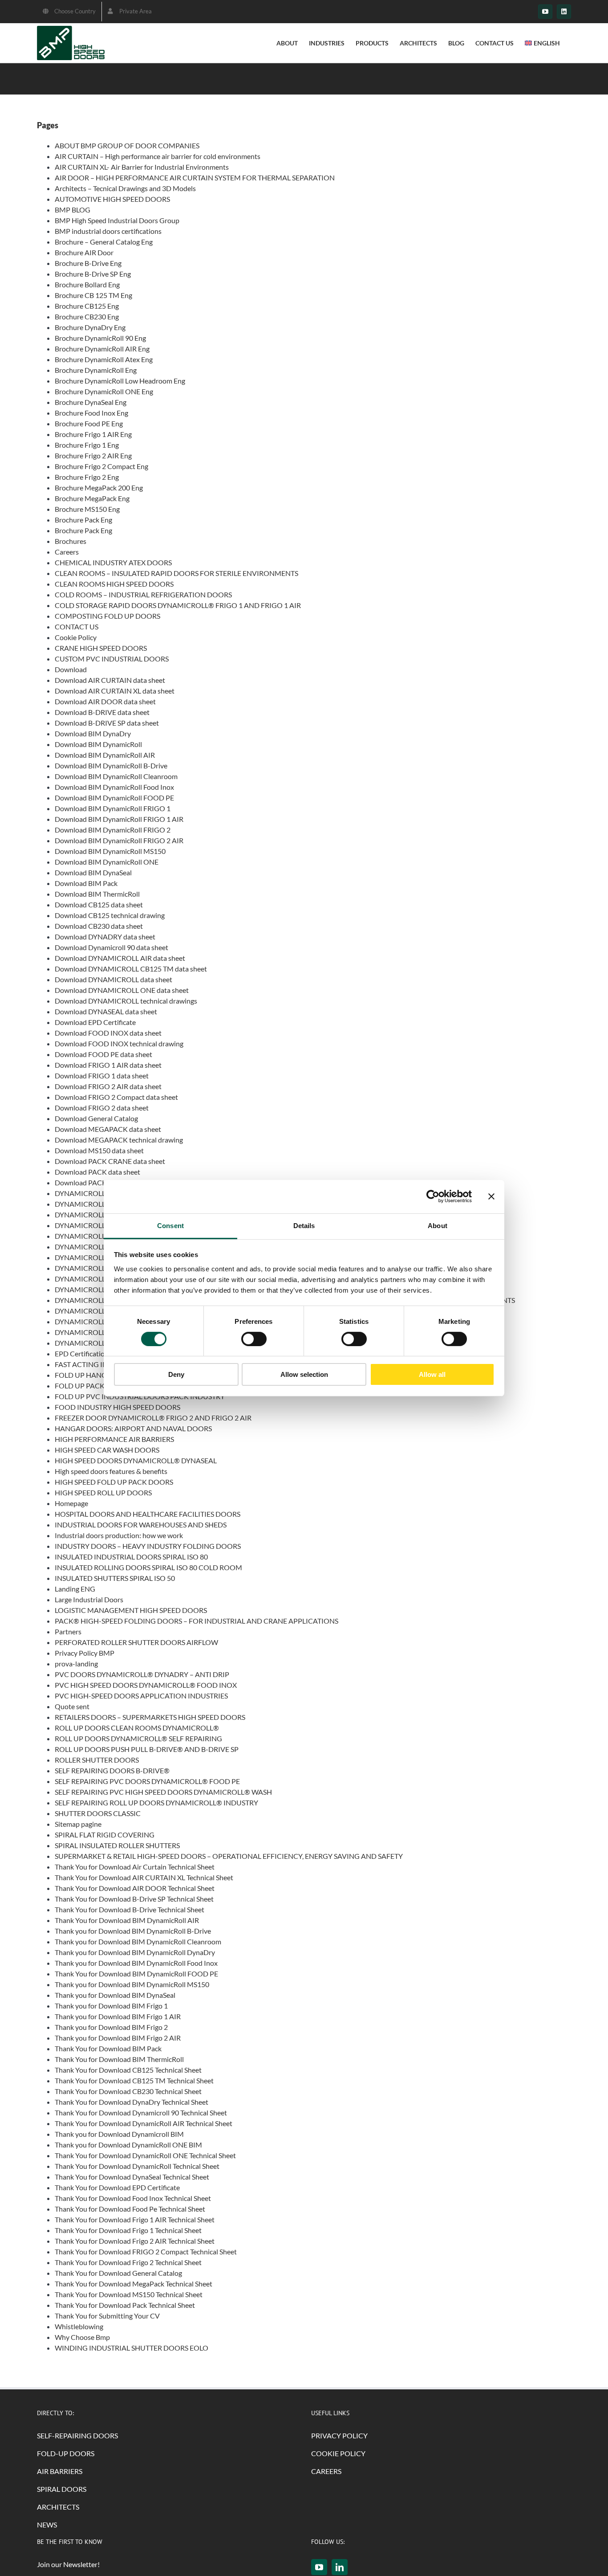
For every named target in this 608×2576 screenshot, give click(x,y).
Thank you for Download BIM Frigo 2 (111, 2027)
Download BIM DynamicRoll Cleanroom (116, 776)
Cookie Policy (76, 637)
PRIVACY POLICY (339, 2435)
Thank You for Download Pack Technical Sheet (125, 2305)
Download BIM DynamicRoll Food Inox (114, 787)
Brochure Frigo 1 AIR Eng (93, 434)
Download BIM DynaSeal (93, 872)
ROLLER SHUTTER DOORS (97, 1760)
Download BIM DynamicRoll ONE (107, 862)
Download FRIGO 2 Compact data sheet (116, 1097)
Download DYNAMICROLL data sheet (113, 979)
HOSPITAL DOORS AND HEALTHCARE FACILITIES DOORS (148, 1514)
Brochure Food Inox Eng (91, 413)
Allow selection (304, 1374)
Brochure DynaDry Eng (90, 327)
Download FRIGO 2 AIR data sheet (108, 1086)
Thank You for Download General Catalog (118, 2273)
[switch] (254, 1339)
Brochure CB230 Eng (87, 316)
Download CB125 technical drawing (110, 915)
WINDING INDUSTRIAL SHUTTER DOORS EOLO (132, 2348)
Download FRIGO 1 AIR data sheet (108, 1065)
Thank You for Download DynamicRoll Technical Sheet (137, 2166)
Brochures (71, 541)
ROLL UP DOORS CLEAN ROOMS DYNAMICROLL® (137, 1728)
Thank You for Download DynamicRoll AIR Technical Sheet (144, 2123)
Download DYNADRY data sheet (105, 937)
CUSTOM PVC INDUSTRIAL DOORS (112, 659)
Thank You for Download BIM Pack (108, 2048)
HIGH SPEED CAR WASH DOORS (107, 1450)
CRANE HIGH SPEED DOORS (101, 648)
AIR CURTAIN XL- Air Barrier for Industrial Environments (142, 167)
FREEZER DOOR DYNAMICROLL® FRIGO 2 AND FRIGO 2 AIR (153, 1418)
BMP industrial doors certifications (108, 231)
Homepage (71, 1503)
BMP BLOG (73, 210)
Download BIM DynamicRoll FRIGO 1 (113, 808)
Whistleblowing (79, 2326)
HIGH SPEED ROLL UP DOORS (103, 1492)
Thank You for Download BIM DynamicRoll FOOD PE (136, 1974)
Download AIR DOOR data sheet (105, 701)
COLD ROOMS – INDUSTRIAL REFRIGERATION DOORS (143, 594)
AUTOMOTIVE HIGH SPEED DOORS (112, 199)
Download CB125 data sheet (99, 904)
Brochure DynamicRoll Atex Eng (104, 359)
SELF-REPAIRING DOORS (77, 2435)
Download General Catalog (96, 1118)
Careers (67, 552)
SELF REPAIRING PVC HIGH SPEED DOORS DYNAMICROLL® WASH (163, 1792)
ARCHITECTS (58, 2507)
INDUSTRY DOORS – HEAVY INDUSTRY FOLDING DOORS (148, 1546)
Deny (176, 1374)
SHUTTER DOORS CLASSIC (98, 1813)
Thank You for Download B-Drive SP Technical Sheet (134, 1899)
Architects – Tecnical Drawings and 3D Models (125, 188)
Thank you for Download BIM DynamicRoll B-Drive (133, 1931)
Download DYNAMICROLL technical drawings (126, 1001)
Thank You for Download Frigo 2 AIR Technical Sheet (135, 2241)
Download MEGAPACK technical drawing (119, 1140)
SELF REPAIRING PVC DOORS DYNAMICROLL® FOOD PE (147, 1781)
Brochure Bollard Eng (87, 284)
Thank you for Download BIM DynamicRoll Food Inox (136, 1963)
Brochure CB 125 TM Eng (93, 295)
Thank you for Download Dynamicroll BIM (119, 2134)
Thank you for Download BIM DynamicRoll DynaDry (135, 1952)
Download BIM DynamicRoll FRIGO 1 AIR (119, 819)
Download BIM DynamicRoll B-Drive (111, 765)
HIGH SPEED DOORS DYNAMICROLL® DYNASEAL (136, 1460)
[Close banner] (491, 1196)
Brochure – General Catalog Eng (104, 242)
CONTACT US (77, 627)
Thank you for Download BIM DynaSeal (115, 1995)
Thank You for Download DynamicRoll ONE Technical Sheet (145, 2155)
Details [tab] (304, 1225)
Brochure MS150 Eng (87, 509)
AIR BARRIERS (60, 2471)
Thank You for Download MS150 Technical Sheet (129, 2294)
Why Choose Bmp (82, 2337)
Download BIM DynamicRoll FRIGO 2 (113, 830)
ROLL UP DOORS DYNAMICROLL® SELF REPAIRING (138, 1738)
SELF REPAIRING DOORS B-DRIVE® (112, 1770)
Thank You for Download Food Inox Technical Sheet (133, 2198)
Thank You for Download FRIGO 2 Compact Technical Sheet (146, 2251)
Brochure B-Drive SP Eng (93, 274)
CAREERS (326, 2471)
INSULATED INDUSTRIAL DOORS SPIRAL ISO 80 (131, 1557)
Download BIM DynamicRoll (98, 744)
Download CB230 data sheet (99, 926)
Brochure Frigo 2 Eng (87, 477)
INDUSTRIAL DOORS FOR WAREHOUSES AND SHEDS (141, 1525)
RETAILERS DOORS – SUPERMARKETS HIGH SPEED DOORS (150, 1717)
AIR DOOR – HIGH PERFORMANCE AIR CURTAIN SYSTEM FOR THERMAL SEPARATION (195, 178)
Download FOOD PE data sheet (103, 1054)
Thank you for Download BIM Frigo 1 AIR (118, 2016)
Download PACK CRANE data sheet (110, 1161)
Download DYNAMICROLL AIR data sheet (120, 958)
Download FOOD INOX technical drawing (119, 1043)
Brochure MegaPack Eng (92, 498)
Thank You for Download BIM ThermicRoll (119, 2059)
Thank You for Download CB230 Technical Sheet (128, 2091)
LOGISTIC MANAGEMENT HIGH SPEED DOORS (131, 1610)
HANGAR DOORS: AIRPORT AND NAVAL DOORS (133, 1428)
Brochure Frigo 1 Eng (87, 445)
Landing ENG (75, 1589)
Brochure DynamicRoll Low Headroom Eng (120, 381)
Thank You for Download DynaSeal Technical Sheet (132, 2177)
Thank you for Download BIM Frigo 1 (111, 2006)
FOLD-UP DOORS (66, 2453)
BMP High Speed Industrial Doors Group (117, 220)
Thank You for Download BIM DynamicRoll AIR (127, 1920)
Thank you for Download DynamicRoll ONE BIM (128, 2145)
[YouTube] (319, 2567)
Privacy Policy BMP (85, 1653)
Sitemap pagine (78, 1824)
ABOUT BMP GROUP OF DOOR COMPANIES (127, 145)
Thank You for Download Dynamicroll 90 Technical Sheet (141, 2113)
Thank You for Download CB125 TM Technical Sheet (134, 2080)
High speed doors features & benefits (111, 1471)
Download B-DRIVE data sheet (102, 712)
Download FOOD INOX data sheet (108, 1033)
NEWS (47, 2525)
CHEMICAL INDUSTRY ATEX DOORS (113, 562)
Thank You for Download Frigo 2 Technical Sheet (128, 2262)
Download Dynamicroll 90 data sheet (111, 947)
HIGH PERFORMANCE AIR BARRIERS (114, 1439)
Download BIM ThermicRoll (97, 894)
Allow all (432, 1374)
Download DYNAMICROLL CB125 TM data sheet (131, 969)
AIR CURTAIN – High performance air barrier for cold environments (158, 156)
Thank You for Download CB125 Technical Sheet (128, 2070)
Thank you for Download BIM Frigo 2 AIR (118, 2038)
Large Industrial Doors (89, 1599)
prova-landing (76, 1664)
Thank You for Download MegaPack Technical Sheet (134, 2284)
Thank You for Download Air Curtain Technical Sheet (135, 1867)
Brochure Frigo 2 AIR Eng (93, 455)
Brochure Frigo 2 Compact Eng (101, 466)
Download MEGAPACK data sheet (108, 1129)
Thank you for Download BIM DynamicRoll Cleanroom (138, 1941)
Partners (68, 1631)
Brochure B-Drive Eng (88, 263)
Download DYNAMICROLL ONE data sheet (122, 990)
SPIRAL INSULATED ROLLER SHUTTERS (117, 1845)
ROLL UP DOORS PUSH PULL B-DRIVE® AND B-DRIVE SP (147, 1749)
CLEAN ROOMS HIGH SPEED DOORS (114, 584)
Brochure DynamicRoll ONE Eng (104, 391)
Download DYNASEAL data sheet (106, 1011)
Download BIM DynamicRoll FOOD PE (114, 798)
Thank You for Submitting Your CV (107, 2316)
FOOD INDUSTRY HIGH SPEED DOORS (118, 1407)
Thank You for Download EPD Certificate (117, 2187)
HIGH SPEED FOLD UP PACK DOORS (114, 1482)
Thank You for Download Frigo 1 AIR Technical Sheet (135, 2219)
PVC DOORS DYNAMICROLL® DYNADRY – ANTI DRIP (142, 1674)
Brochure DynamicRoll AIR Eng (102, 349)
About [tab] (438, 1225)
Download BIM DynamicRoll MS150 (110, 851)
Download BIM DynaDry (93, 733)
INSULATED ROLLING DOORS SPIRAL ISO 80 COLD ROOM (148, 1567)
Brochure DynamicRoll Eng (96, 370)
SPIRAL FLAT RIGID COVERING (105, 1835)
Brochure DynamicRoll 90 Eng (100, 338)
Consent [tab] (170, 1225)
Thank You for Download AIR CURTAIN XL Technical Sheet (144, 1877)
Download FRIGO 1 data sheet (102, 1076)
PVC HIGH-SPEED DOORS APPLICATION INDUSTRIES (141, 1696)
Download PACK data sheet (97, 1172)
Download (71, 669)
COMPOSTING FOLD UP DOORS (107, 616)
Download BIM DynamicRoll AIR (105, 755)
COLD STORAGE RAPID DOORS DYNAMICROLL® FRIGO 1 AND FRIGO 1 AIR (178, 605)
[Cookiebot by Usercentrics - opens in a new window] (433, 1196)
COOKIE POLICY (338, 2453)
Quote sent (72, 1706)
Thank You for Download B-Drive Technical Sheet (130, 1909)
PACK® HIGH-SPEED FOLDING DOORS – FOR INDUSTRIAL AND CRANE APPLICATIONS (197, 1621)
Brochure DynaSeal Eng (91, 402)
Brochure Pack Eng (83, 520)
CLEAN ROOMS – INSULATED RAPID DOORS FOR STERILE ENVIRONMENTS (176, 573)
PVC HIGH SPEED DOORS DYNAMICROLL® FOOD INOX (146, 1685)
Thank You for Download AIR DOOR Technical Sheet (135, 1888)
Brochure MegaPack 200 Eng (99, 488)
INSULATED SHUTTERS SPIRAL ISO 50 (115, 1578)
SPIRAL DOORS (62, 2489)
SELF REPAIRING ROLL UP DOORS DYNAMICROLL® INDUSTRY (156, 1802)
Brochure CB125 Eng (87, 306)
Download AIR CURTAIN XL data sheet (115, 691)
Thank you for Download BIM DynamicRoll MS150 (132, 1984)
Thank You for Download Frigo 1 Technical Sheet (128, 2230)
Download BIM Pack (86, 883)
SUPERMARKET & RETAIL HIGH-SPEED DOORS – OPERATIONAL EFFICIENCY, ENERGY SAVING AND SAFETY (229, 1856)
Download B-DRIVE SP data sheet (107, 723)
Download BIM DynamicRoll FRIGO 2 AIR (119, 840)
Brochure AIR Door (84, 252)
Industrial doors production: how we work (119, 1535)
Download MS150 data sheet (99, 1150)
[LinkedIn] (340, 2567)
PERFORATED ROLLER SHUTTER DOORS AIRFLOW (136, 1642)
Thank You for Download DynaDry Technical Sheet (132, 2102)
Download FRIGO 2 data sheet (102, 1108)
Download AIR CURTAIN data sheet (110, 680)
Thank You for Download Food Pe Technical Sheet (130, 2209)
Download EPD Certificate (95, 1022)
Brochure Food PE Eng (89, 423)
